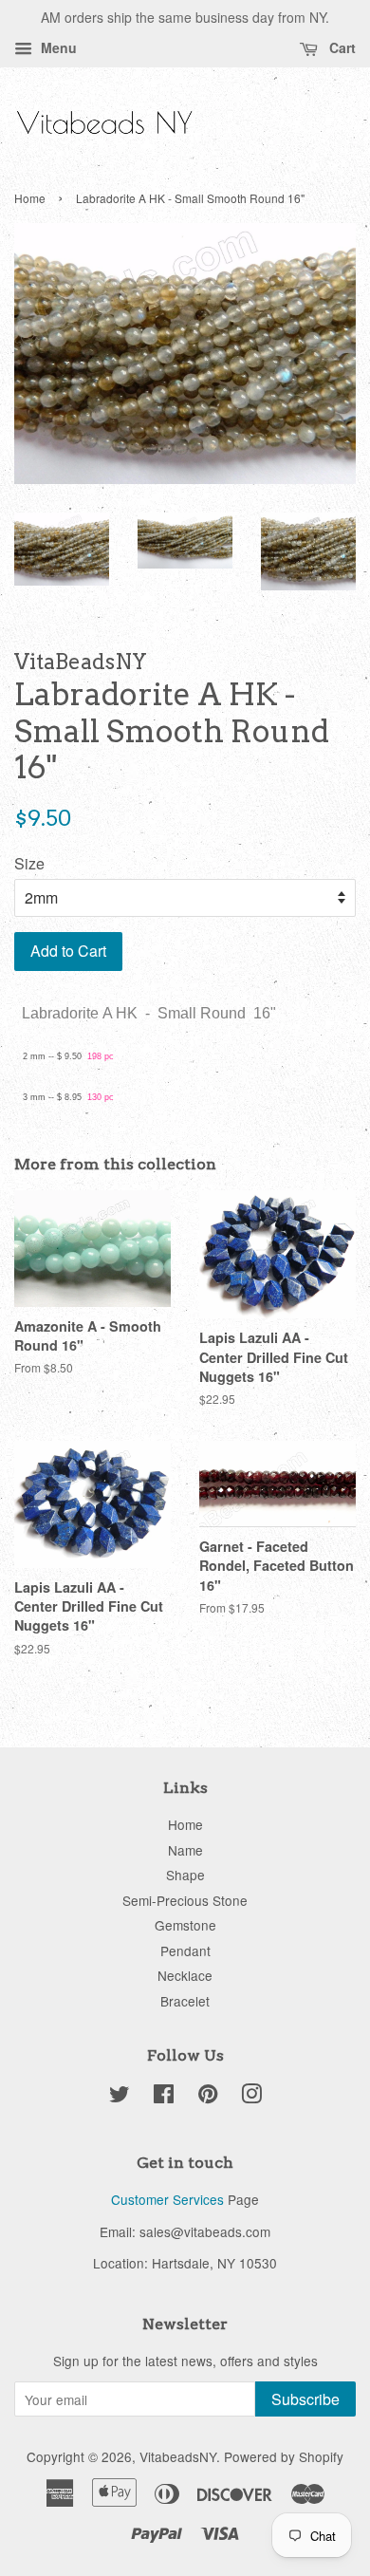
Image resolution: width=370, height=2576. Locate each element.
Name (185, 1850)
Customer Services (167, 2199)
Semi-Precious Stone (185, 1900)
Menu (57, 47)
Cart (341, 47)
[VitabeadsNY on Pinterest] (208, 2097)
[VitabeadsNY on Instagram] (251, 2097)
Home (30, 198)
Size (29, 863)
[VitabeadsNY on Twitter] (120, 2097)
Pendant (185, 1951)
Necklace (185, 1975)
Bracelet (185, 2001)
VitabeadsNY (178, 2456)
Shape (185, 1875)
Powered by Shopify (284, 2456)
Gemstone (185, 1925)
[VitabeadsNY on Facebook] (164, 2097)
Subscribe (305, 2399)
